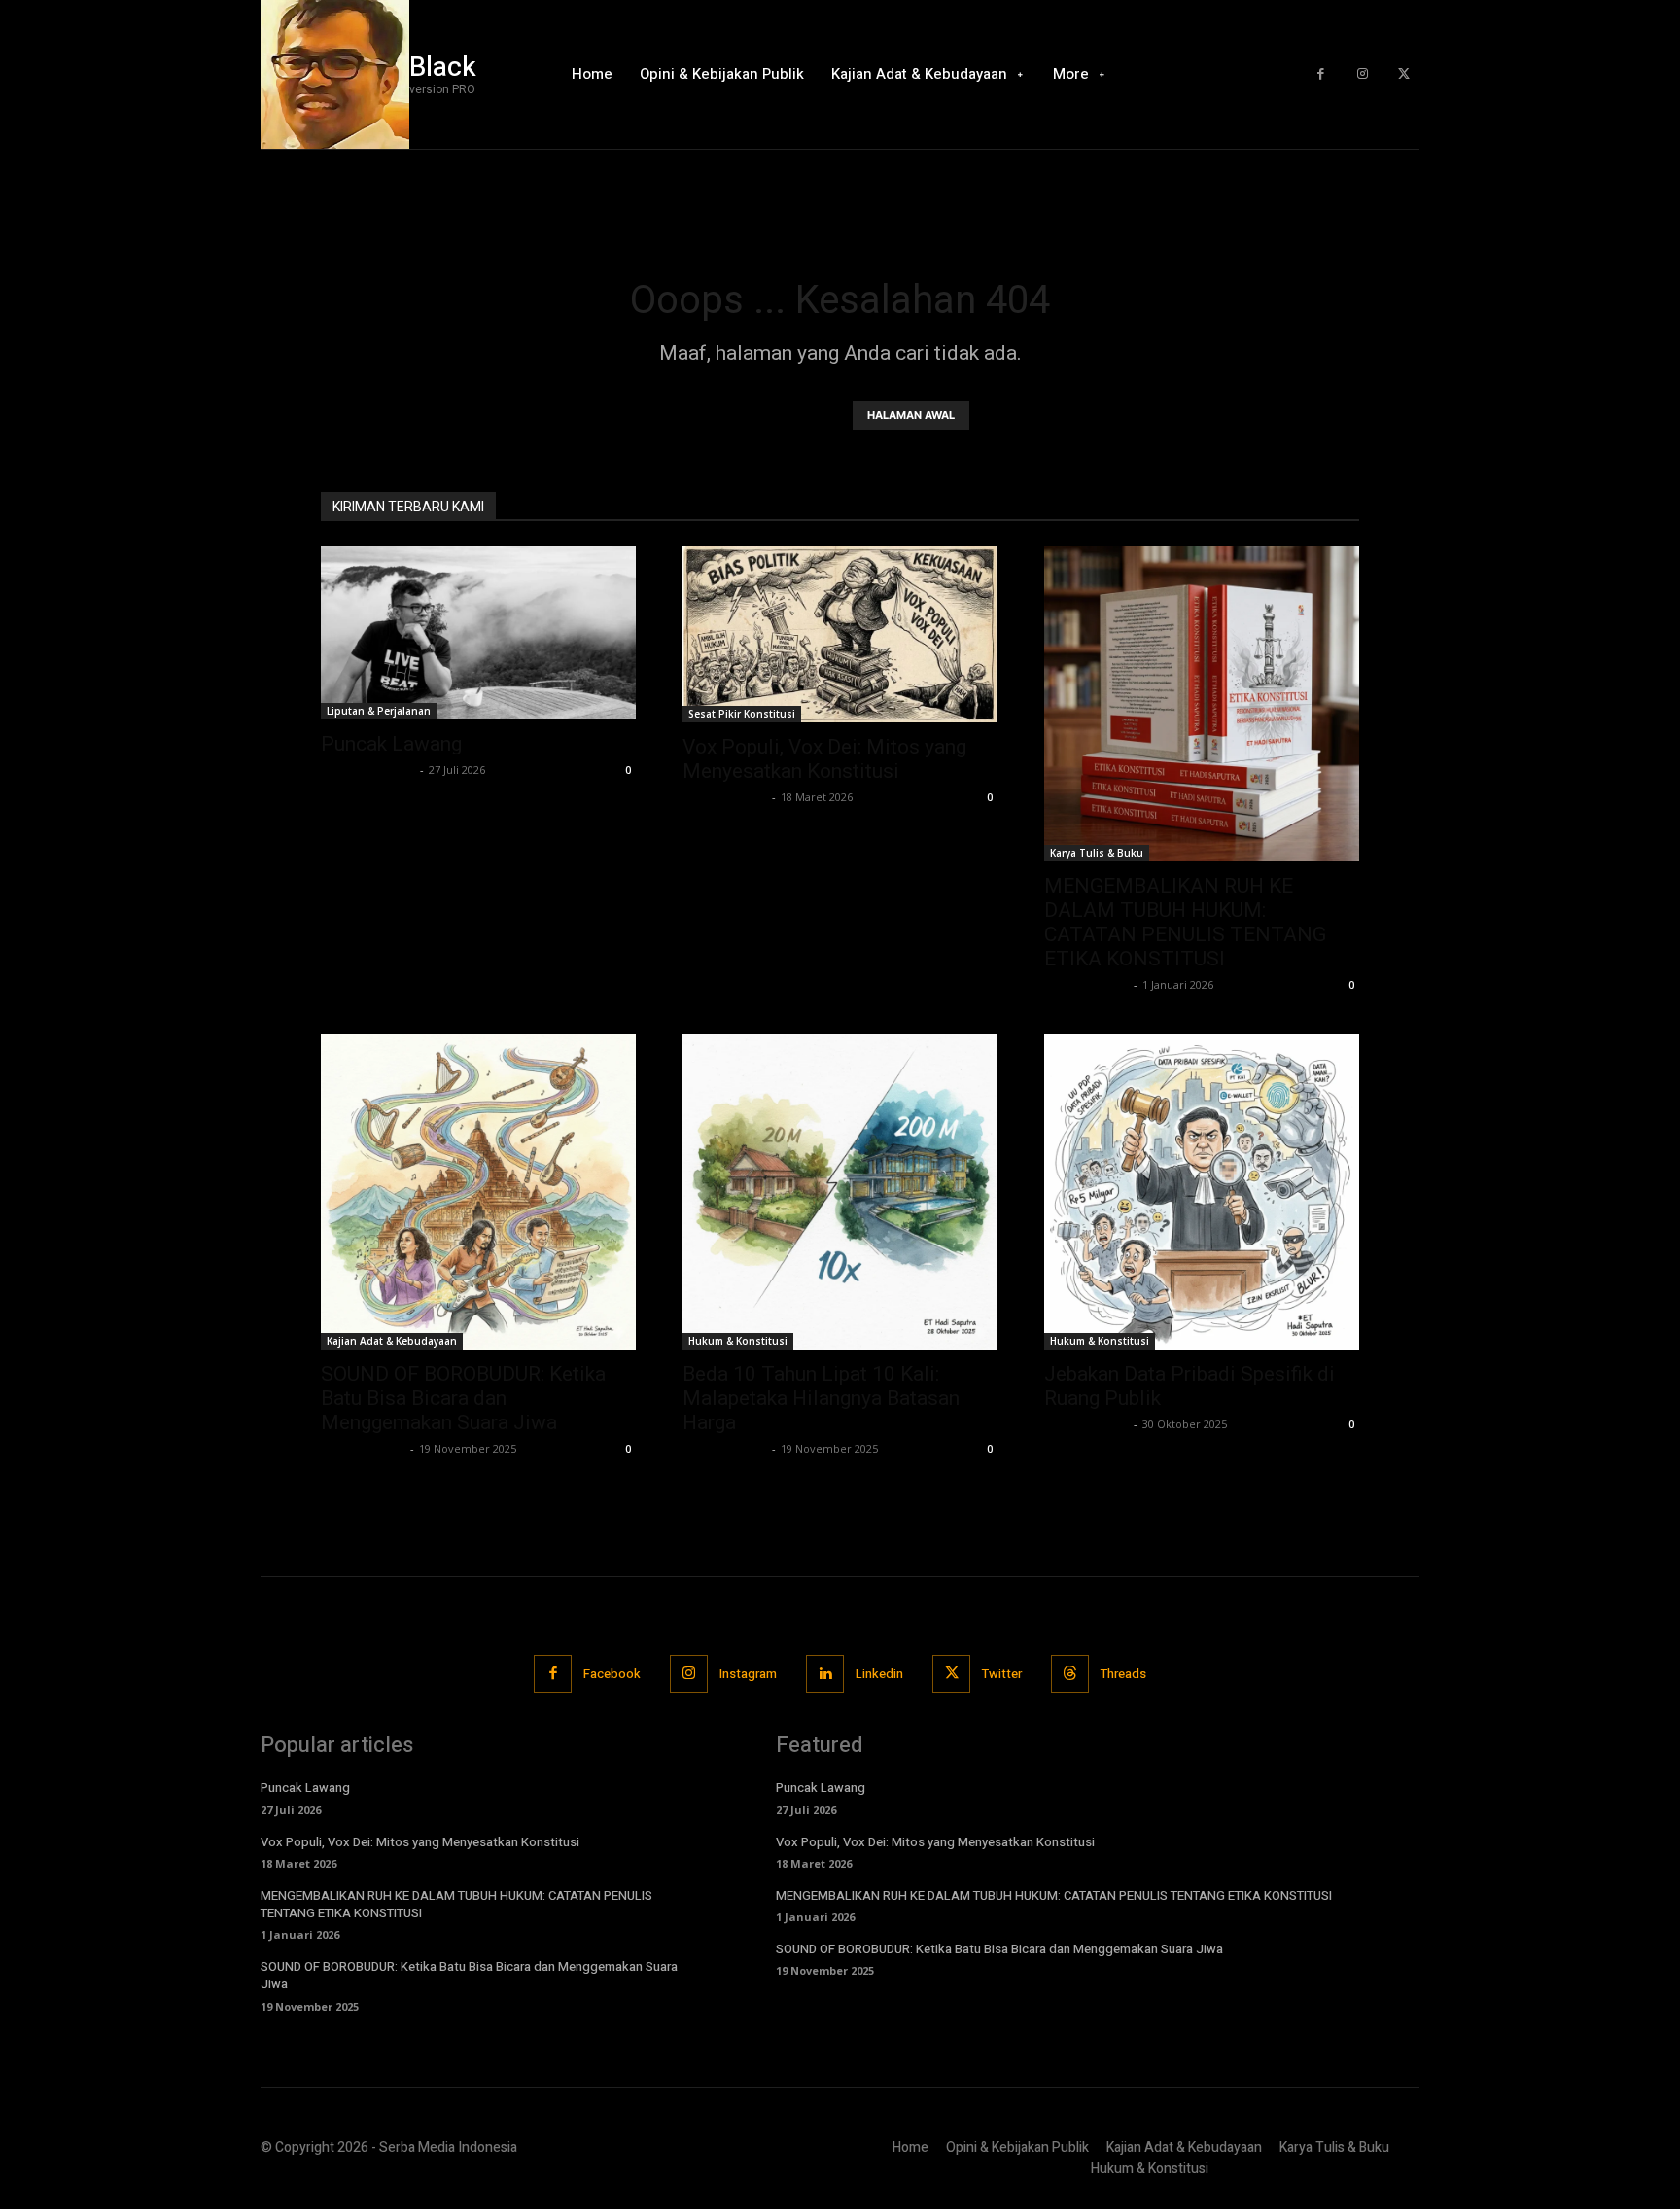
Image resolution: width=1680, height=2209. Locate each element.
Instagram (748, 1674)
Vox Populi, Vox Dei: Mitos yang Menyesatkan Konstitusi (824, 759)
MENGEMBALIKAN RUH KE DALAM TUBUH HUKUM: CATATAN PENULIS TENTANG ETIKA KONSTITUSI (1185, 922)
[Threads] (1070, 1674)
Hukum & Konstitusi (738, 1341)
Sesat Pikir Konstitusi (742, 714)
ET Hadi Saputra (368, 770)
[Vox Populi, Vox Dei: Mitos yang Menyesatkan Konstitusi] (840, 634)
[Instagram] (1363, 74)
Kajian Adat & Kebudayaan (392, 1341)
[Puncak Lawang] (478, 633)
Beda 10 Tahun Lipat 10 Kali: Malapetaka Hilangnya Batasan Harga (821, 1398)
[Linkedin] (825, 1674)
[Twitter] (1403, 74)
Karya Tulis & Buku (1097, 853)
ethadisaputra (725, 797)
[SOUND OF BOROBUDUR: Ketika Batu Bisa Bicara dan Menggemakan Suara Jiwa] (478, 1192)
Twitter (1002, 1674)
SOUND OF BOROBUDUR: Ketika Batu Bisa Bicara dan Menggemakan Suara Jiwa (463, 1398)
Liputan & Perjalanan (379, 711)
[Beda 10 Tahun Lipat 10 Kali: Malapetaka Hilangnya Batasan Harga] (840, 1192)
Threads (1123, 1674)
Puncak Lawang (391, 744)
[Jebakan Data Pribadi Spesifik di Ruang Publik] (1202, 1192)
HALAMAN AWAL (911, 415)
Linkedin (879, 1674)
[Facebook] (1321, 74)
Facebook (612, 1674)
